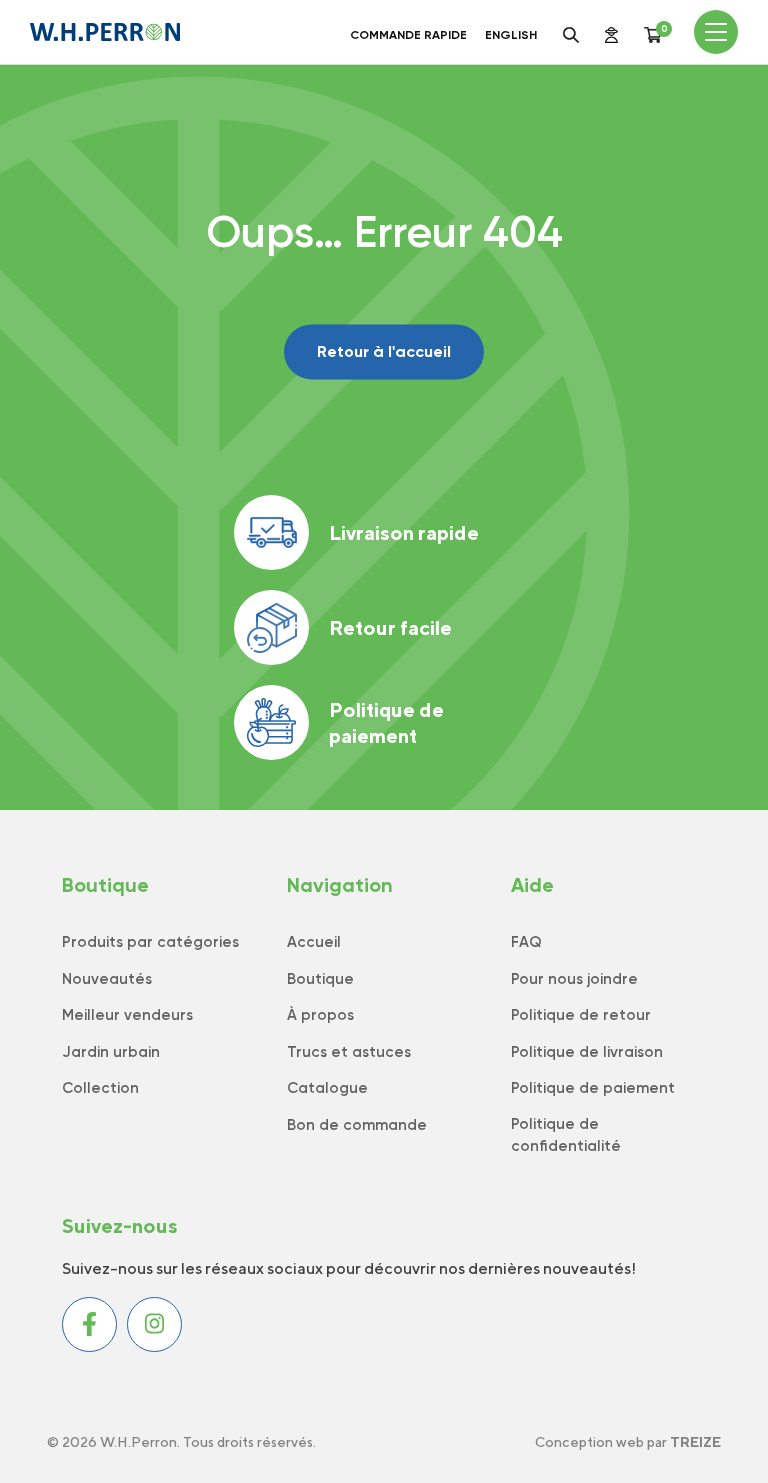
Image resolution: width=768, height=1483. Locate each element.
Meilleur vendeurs (127, 1015)
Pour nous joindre (574, 979)
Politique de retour (581, 1015)
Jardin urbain (111, 1052)
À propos (320, 1015)
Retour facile (390, 627)
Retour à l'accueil (384, 351)
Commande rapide (408, 35)
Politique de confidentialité (566, 1135)
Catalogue (327, 1088)
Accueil (314, 942)
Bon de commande (357, 1125)
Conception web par (628, 1442)
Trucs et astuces (349, 1052)
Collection (100, 1088)
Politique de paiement (386, 722)
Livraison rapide (404, 532)
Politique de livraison (587, 1052)
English (511, 35)
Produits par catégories (150, 942)
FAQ (526, 942)
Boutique (320, 979)
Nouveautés (107, 979)
